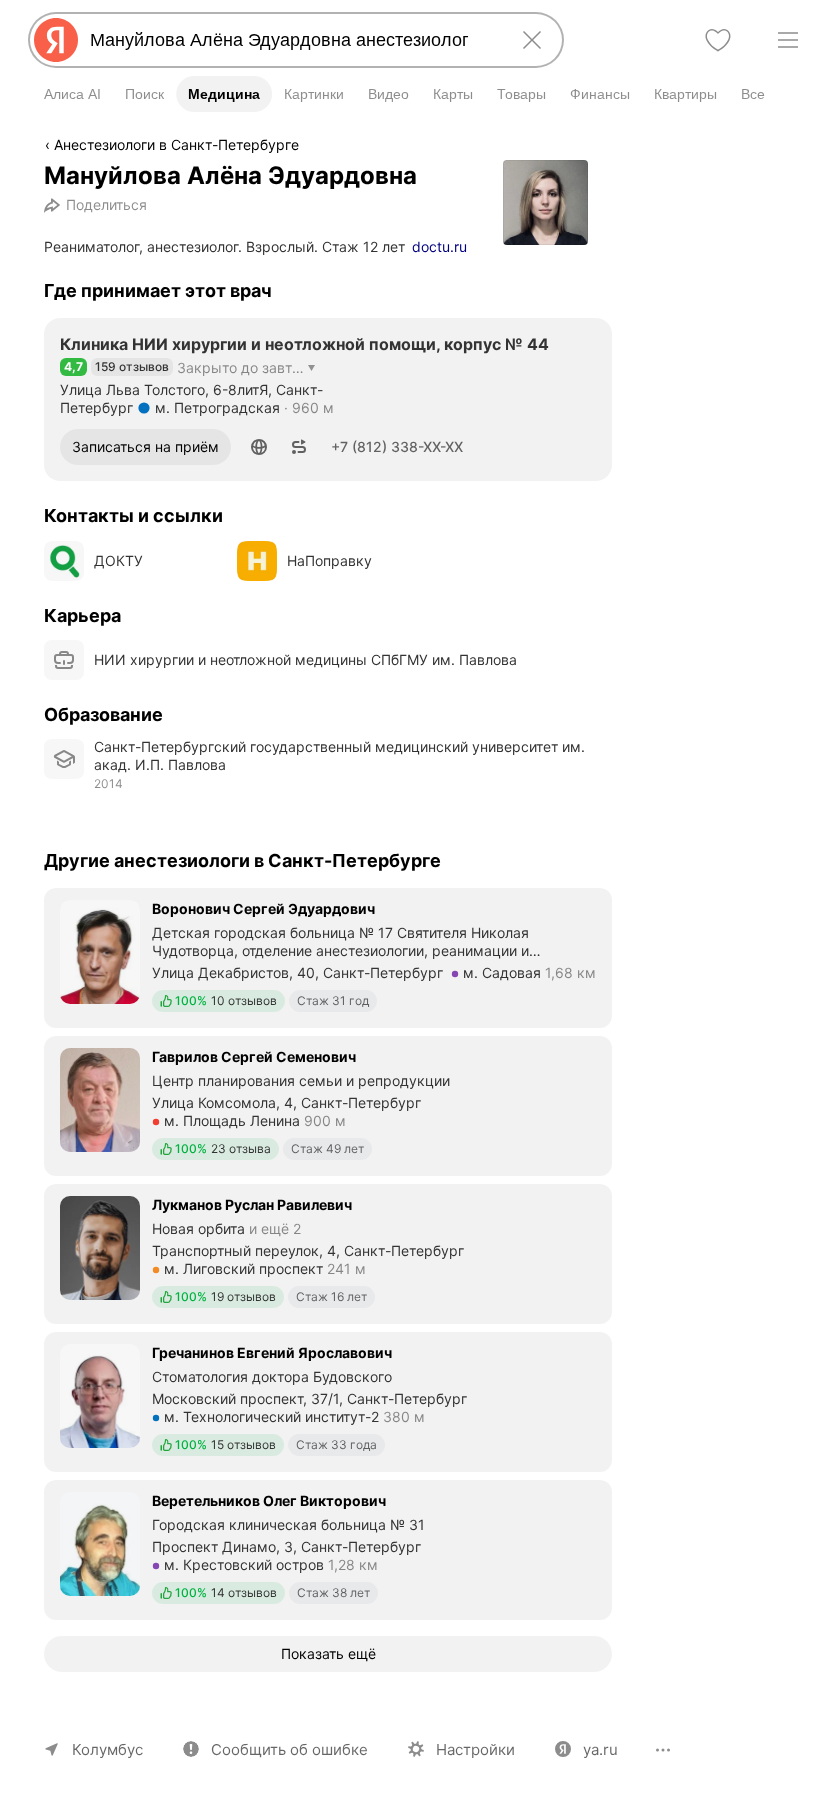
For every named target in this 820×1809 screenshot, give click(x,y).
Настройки (475, 1749)
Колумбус (107, 1749)
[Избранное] (718, 40)
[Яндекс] (56, 40)
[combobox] (292, 40)
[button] (259, 447)
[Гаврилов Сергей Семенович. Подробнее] (328, 1104)
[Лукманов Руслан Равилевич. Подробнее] (328, 1252)
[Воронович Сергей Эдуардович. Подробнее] (328, 956)
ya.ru (600, 1749)
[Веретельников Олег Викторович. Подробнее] (328, 1548)
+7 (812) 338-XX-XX (397, 446)
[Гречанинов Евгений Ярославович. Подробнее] (328, 1400)
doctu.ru (439, 246)
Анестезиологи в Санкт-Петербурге (176, 144)
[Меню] (788, 40)
